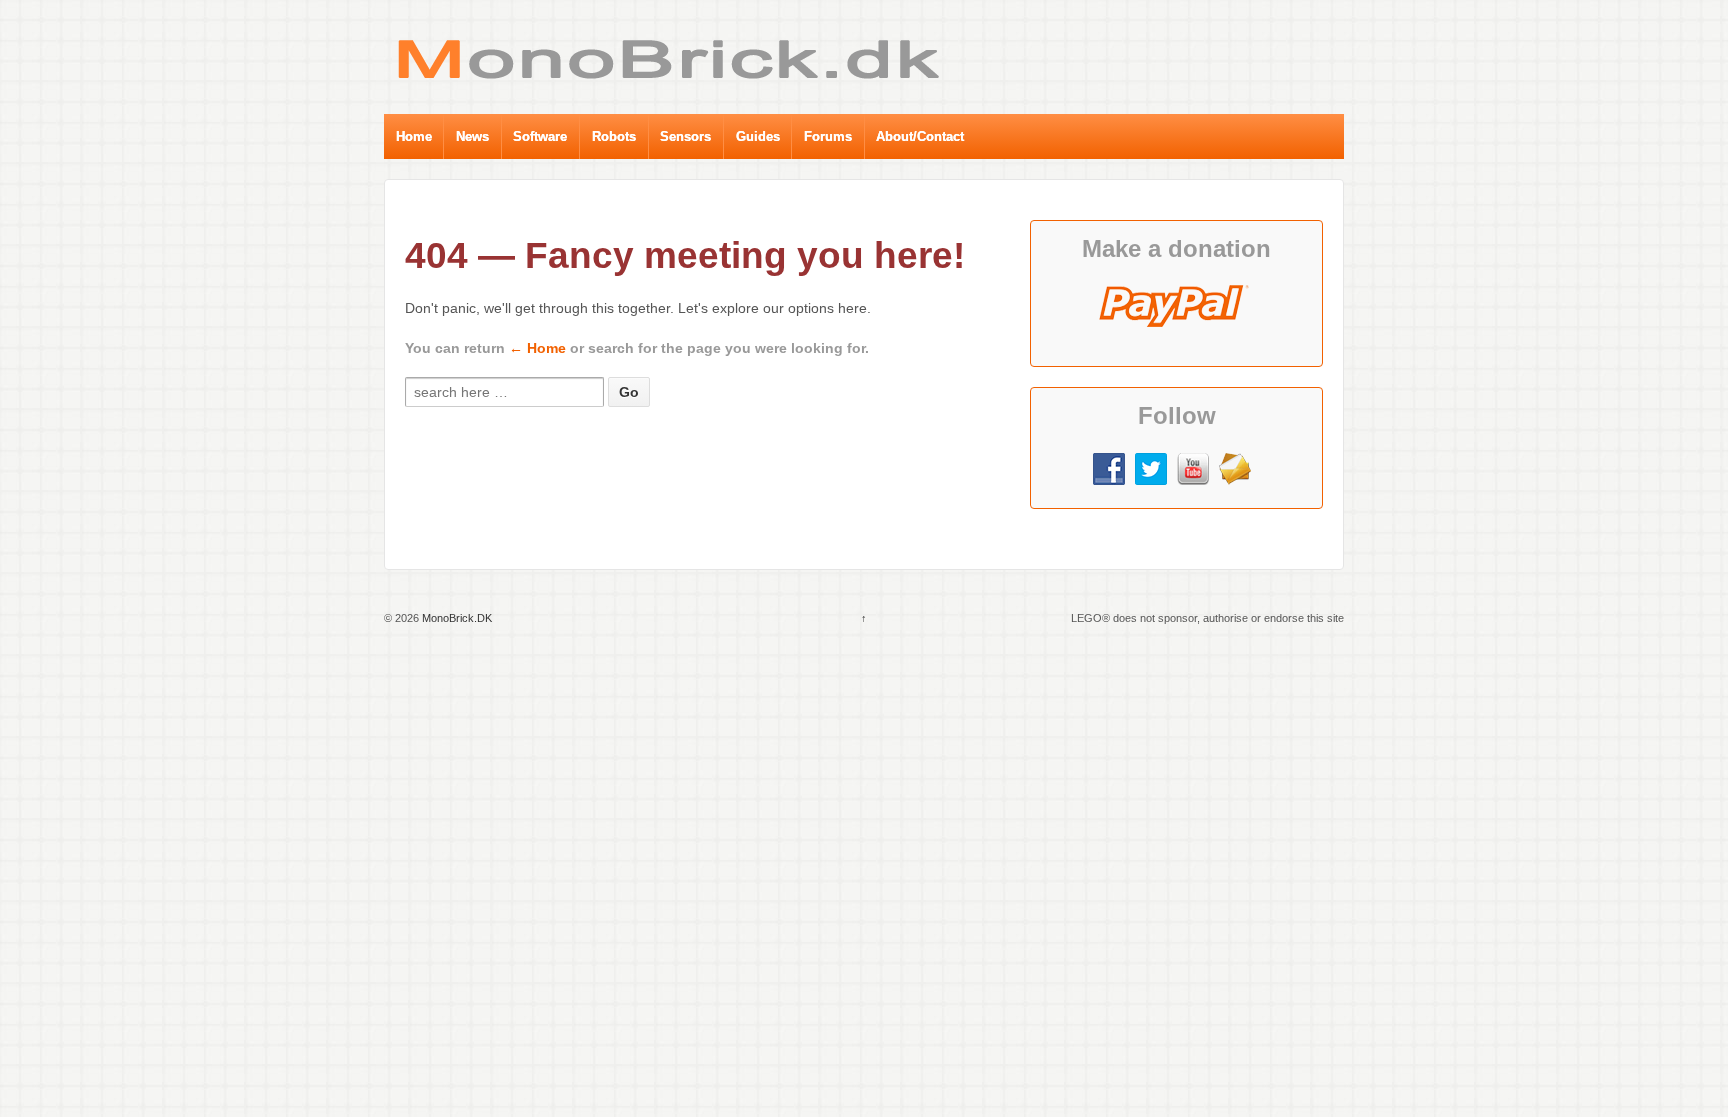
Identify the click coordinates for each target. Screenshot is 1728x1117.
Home (414, 136)
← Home (537, 348)
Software (540, 136)
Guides (758, 136)
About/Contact (920, 136)
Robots (614, 136)
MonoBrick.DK (455, 618)
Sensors (685, 136)
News (472, 136)
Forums (828, 136)
